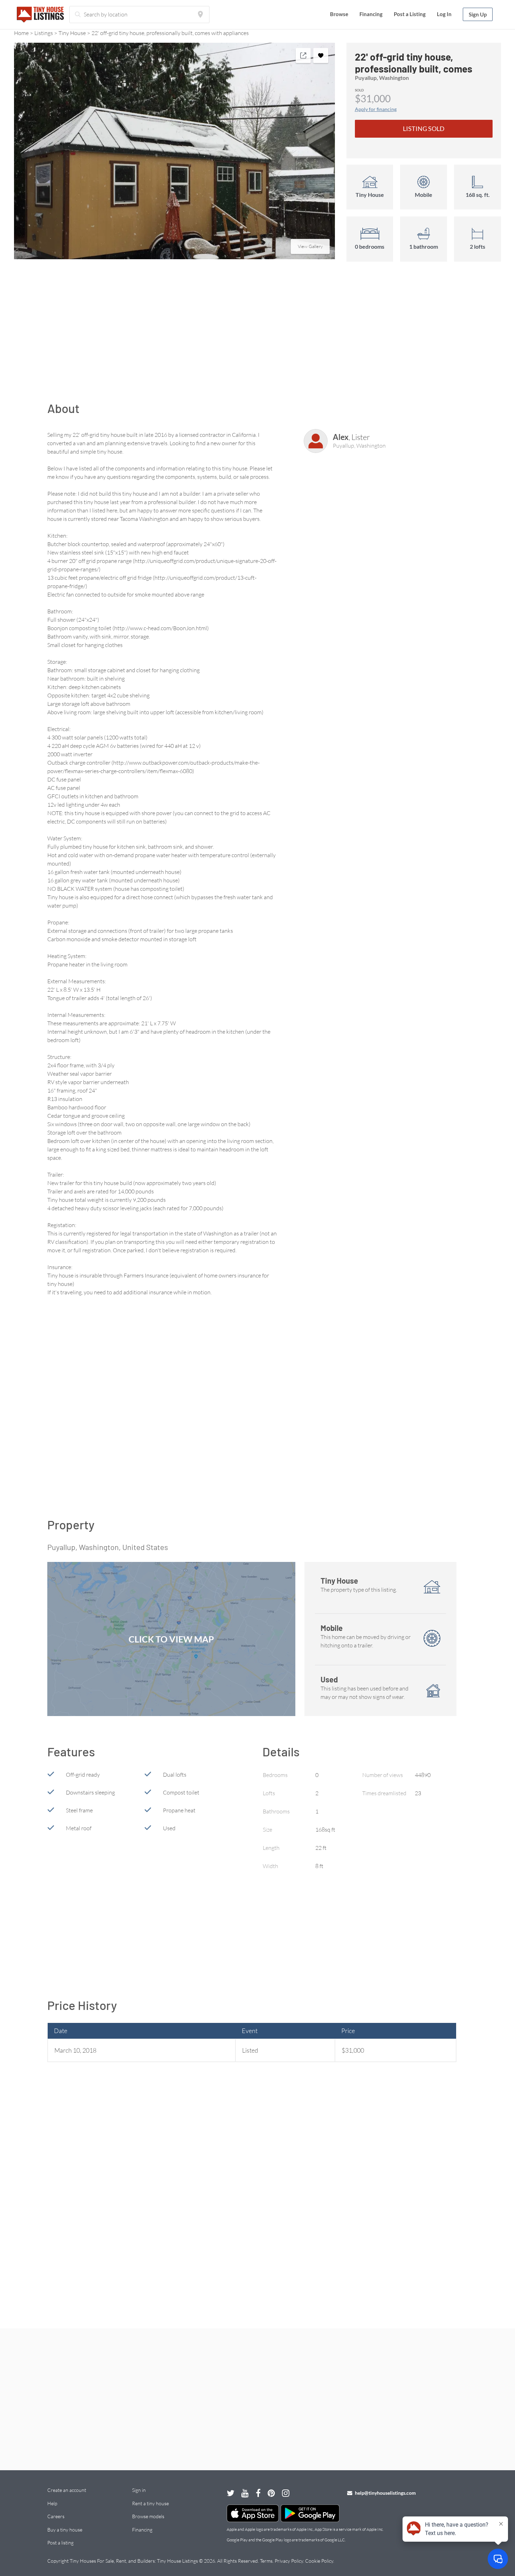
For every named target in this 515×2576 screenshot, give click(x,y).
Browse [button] (339, 14)
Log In (444, 14)
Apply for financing (376, 109)
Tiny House (72, 33)
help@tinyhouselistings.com (385, 2493)
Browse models (148, 2516)
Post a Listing (410, 14)
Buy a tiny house (65, 2530)
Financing (371, 14)
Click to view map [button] (171, 1639)
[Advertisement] (257, 335)
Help (52, 2503)
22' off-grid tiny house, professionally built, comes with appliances (170, 33)
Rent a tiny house (150, 2503)
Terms (266, 2561)
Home (21, 33)
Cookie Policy (319, 2561)
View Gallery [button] (310, 246)
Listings (44, 33)
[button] (174, 151)
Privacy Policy (289, 2561)
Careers (56, 2516)
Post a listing (60, 2543)
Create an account (67, 2490)
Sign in (139, 2490)
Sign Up (478, 14)
